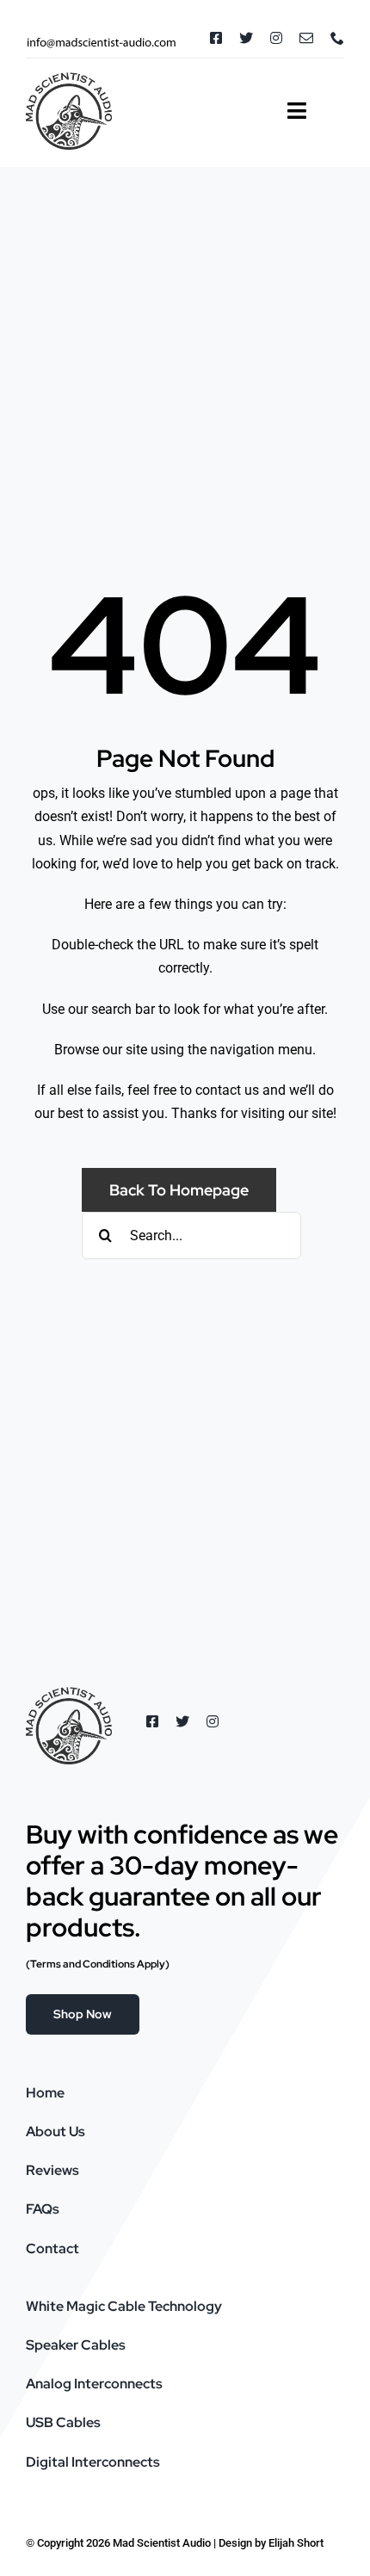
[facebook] (216, 38)
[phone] (337, 38)
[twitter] (246, 38)
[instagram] (276, 38)
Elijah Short (296, 2543)
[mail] (306, 38)
